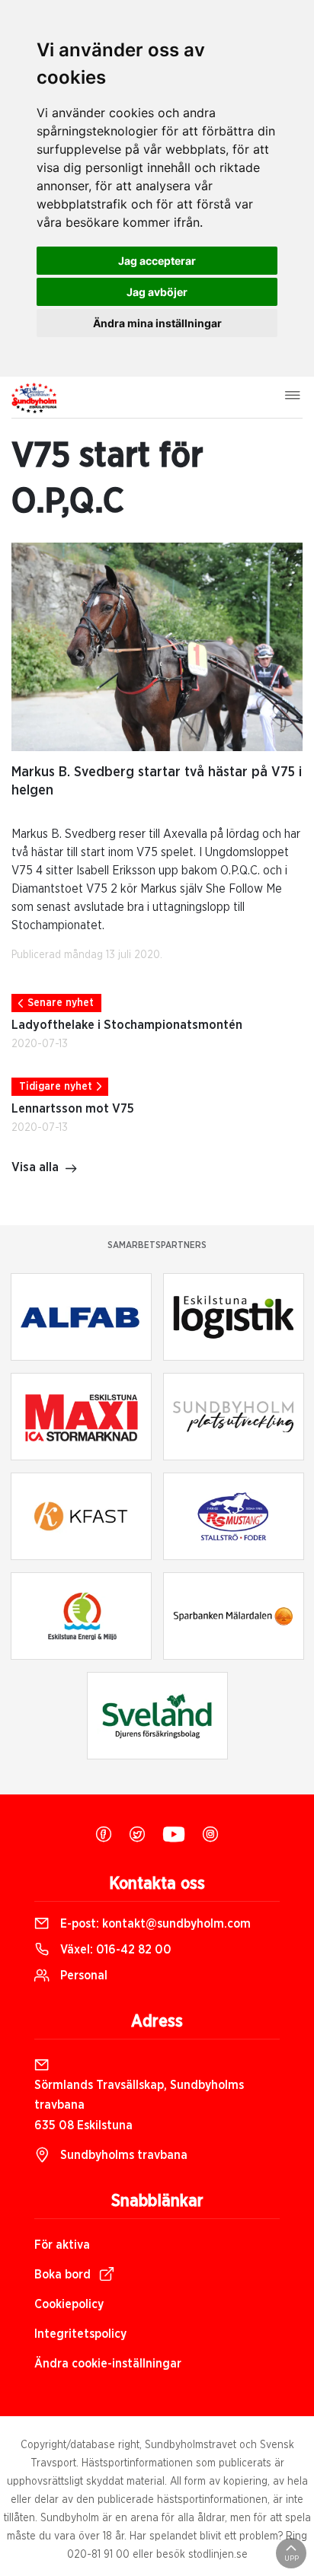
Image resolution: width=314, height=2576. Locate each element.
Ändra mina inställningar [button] (157, 323)
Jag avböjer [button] (157, 292)
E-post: (154, 1924)
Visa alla (35, 1167)
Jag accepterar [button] (157, 261)
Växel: (114, 1950)
